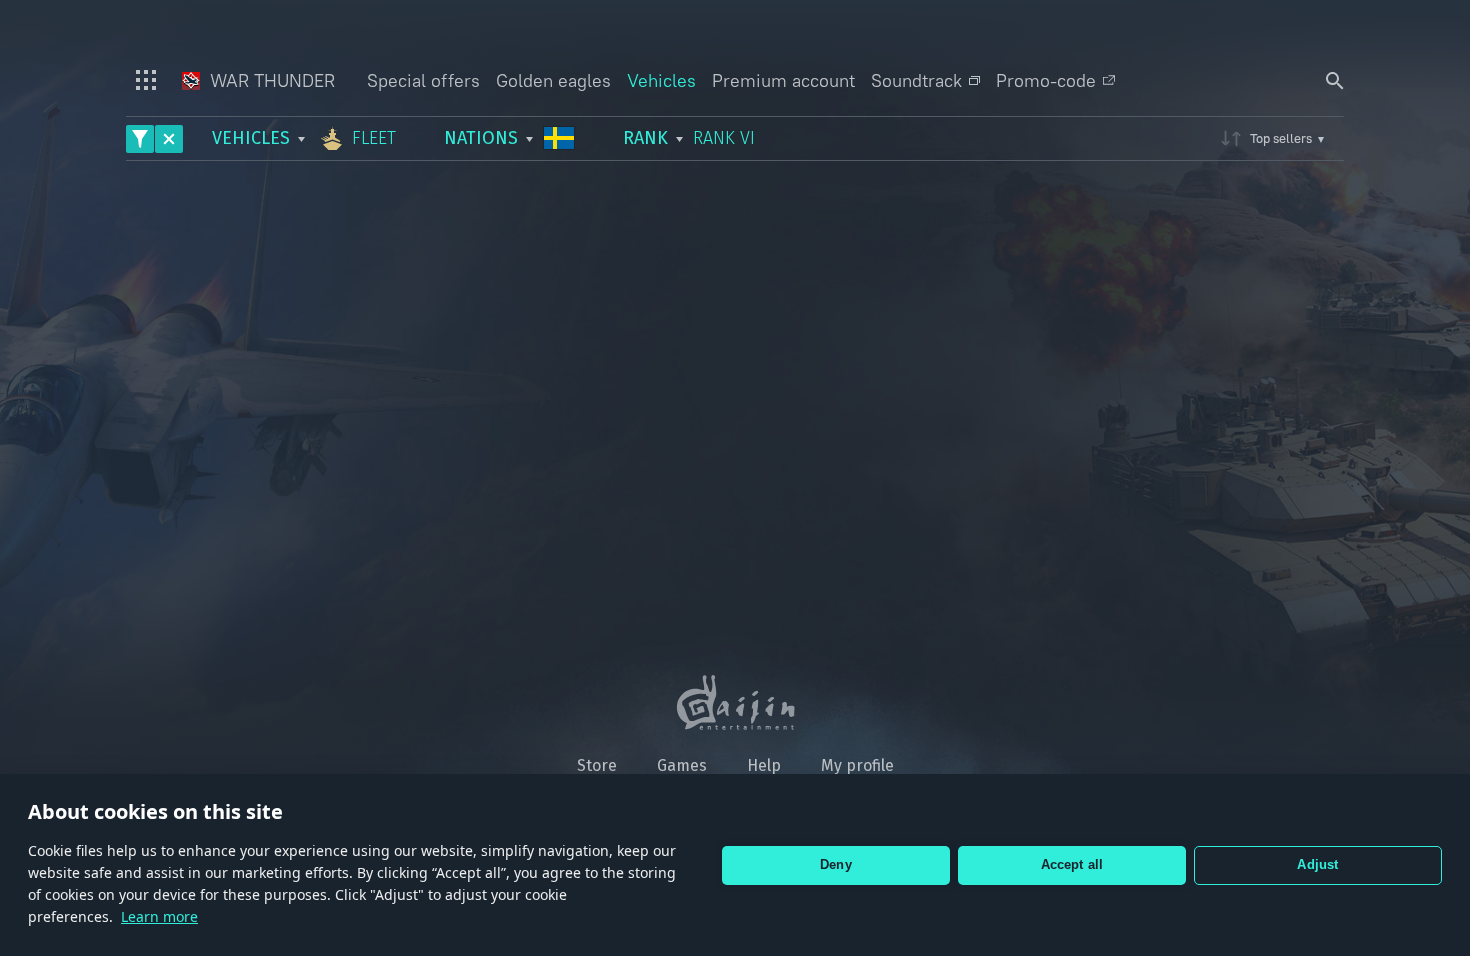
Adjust (1317, 864)
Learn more (159, 916)
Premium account (783, 80)
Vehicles (661, 80)
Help (764, 765)
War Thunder (270, 80)
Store (597, 765)
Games (682, 765)
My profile (857, 765)
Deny (836, 864)
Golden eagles (553, 80)
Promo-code (1046, 80)
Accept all (1072, 864)
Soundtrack (916, 80)
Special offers (423, 80)
